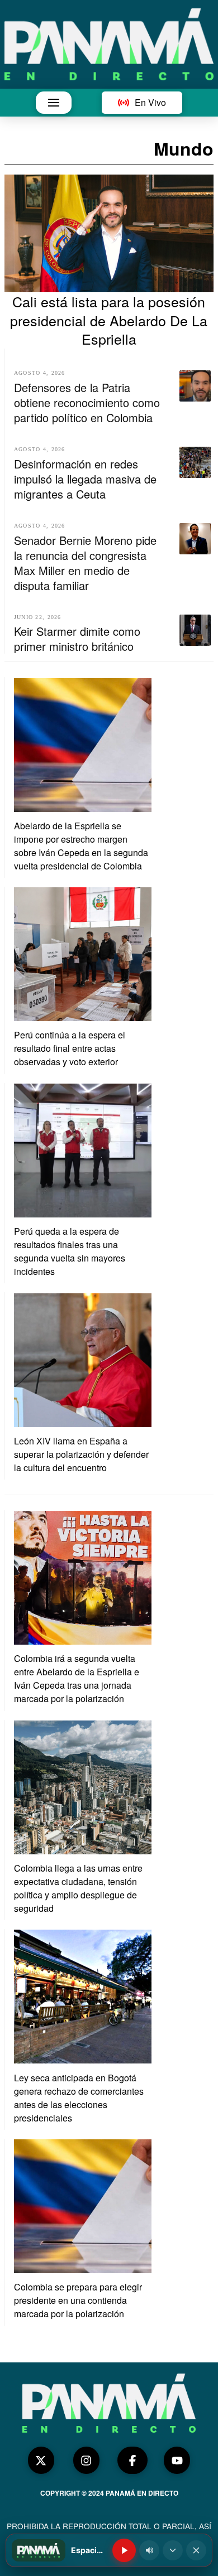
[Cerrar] (196, 2550)
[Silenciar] (149, 2550)
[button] (54, 103)
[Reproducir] (124, 2550)
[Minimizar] (173, 2550)
